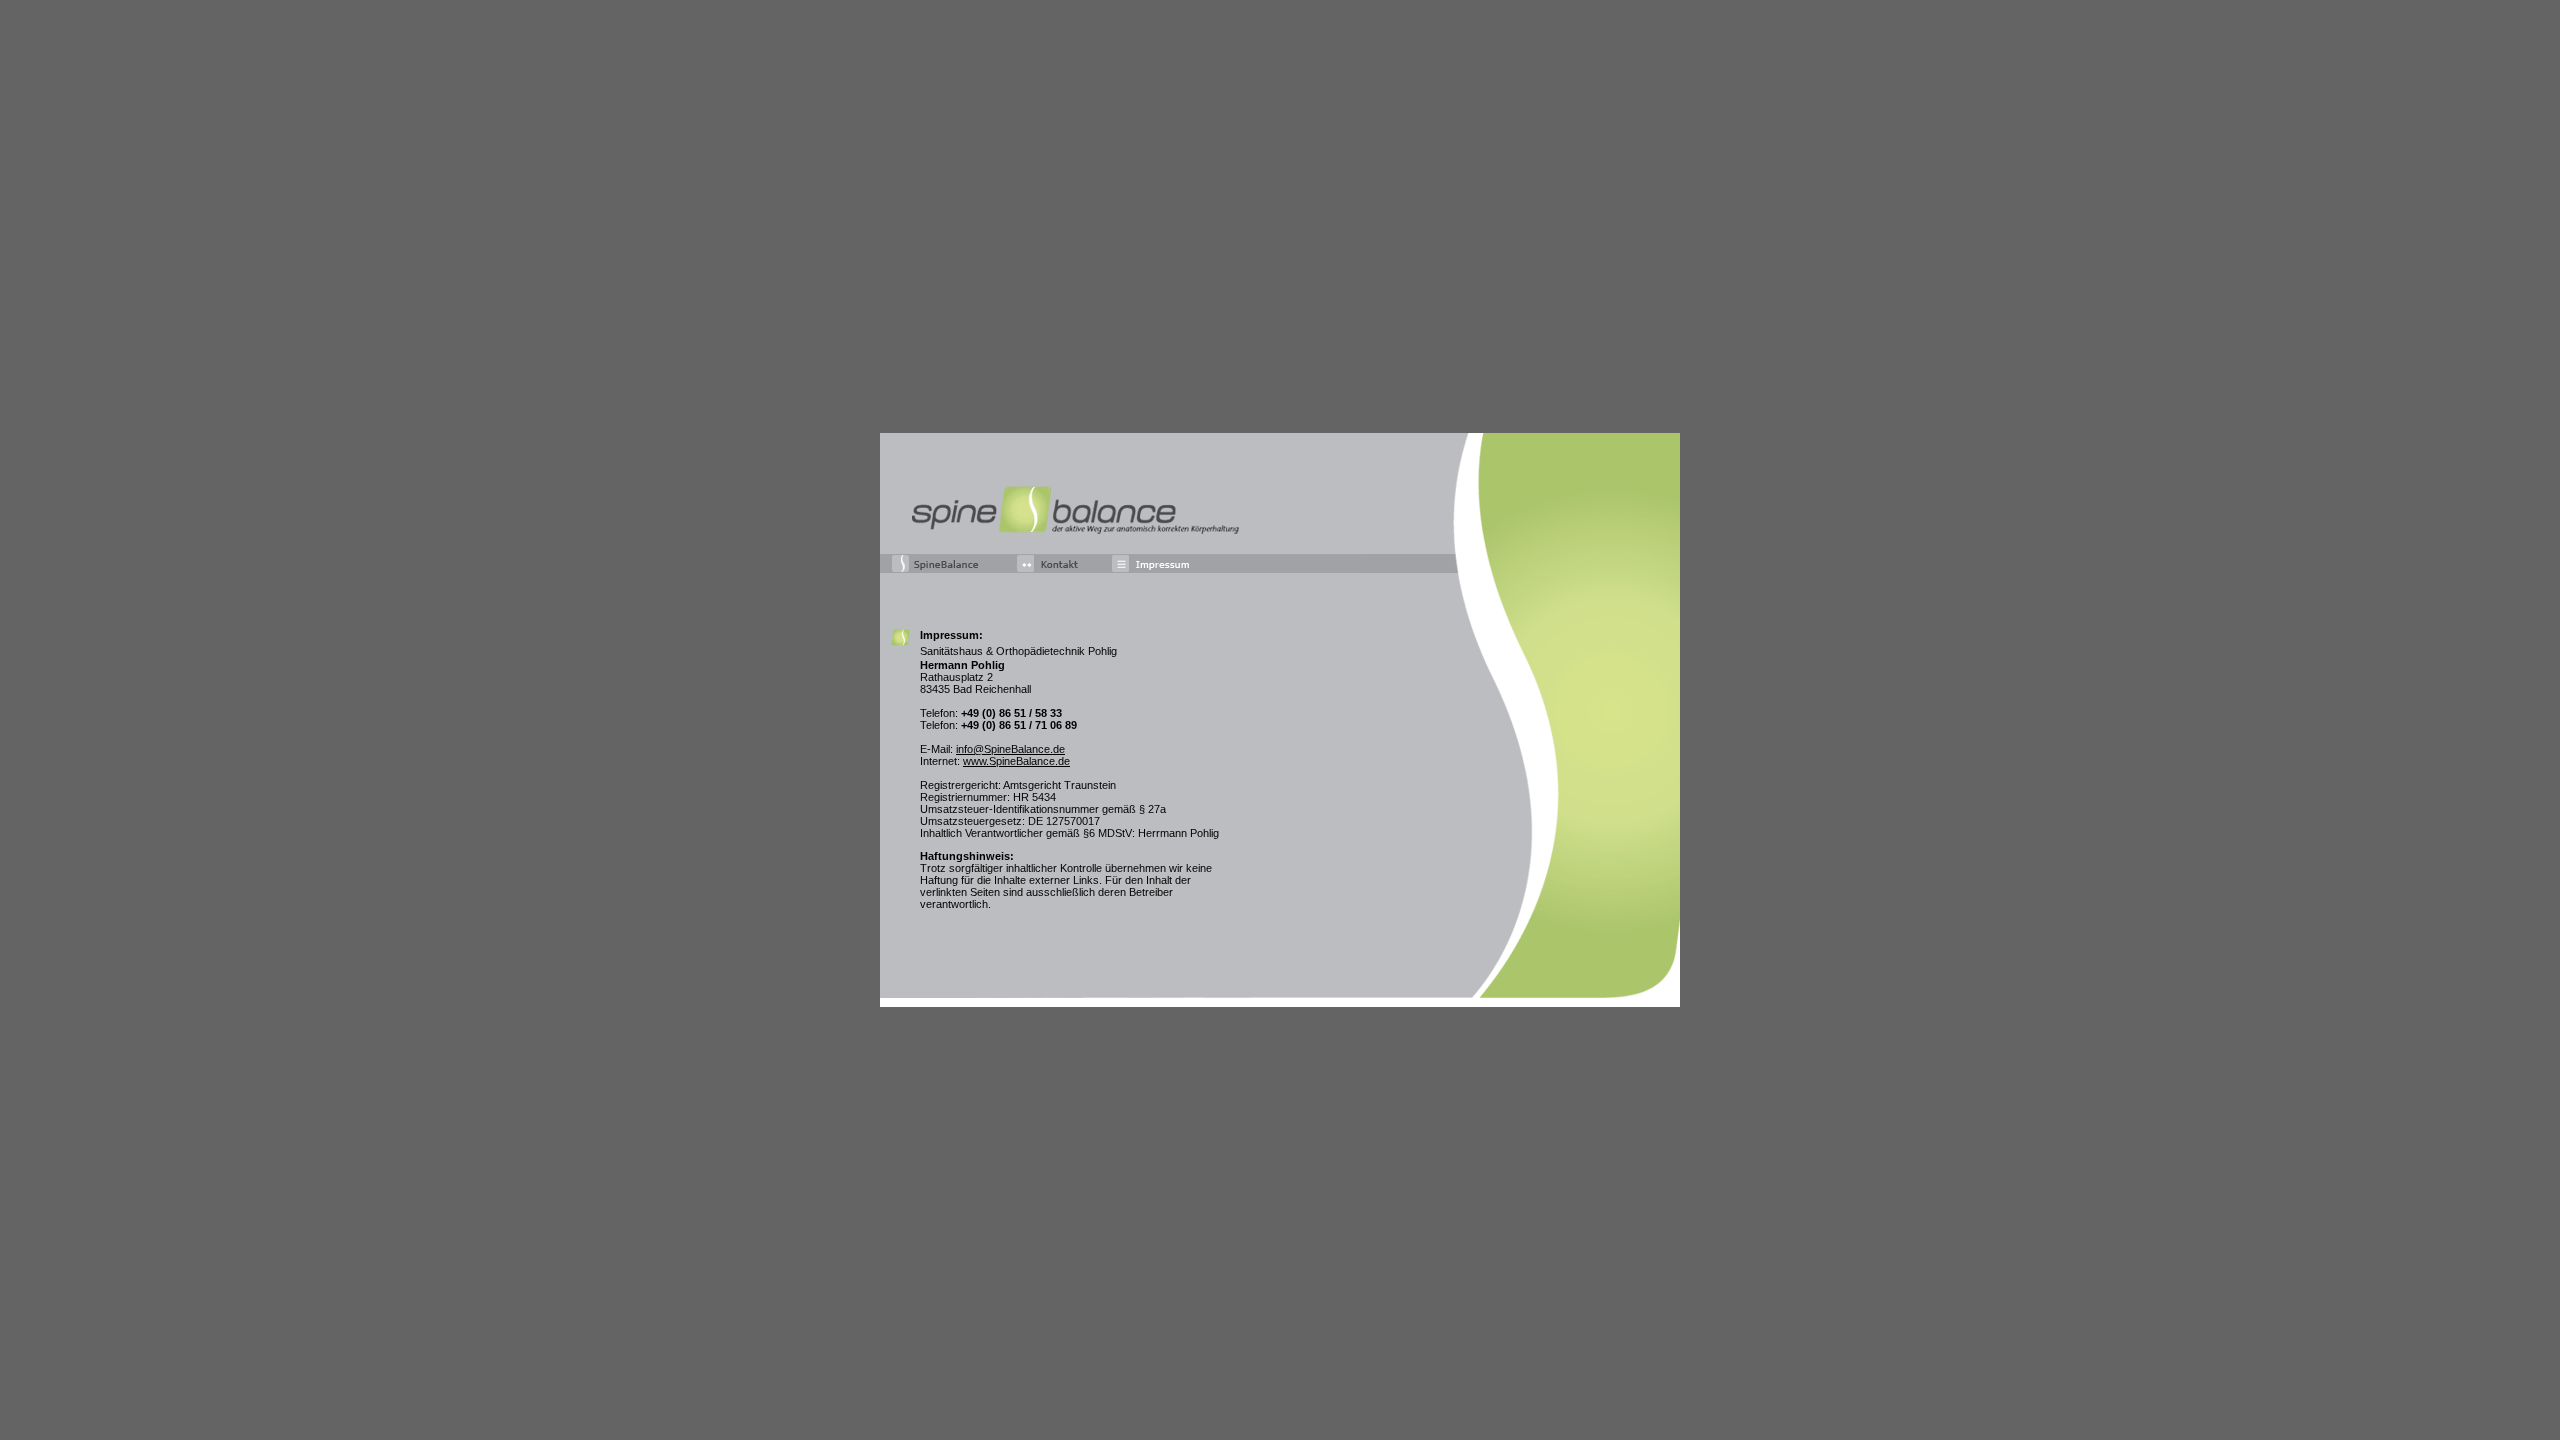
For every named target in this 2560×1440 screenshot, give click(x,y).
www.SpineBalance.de (1016, 761)
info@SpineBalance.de (1010, 749)
